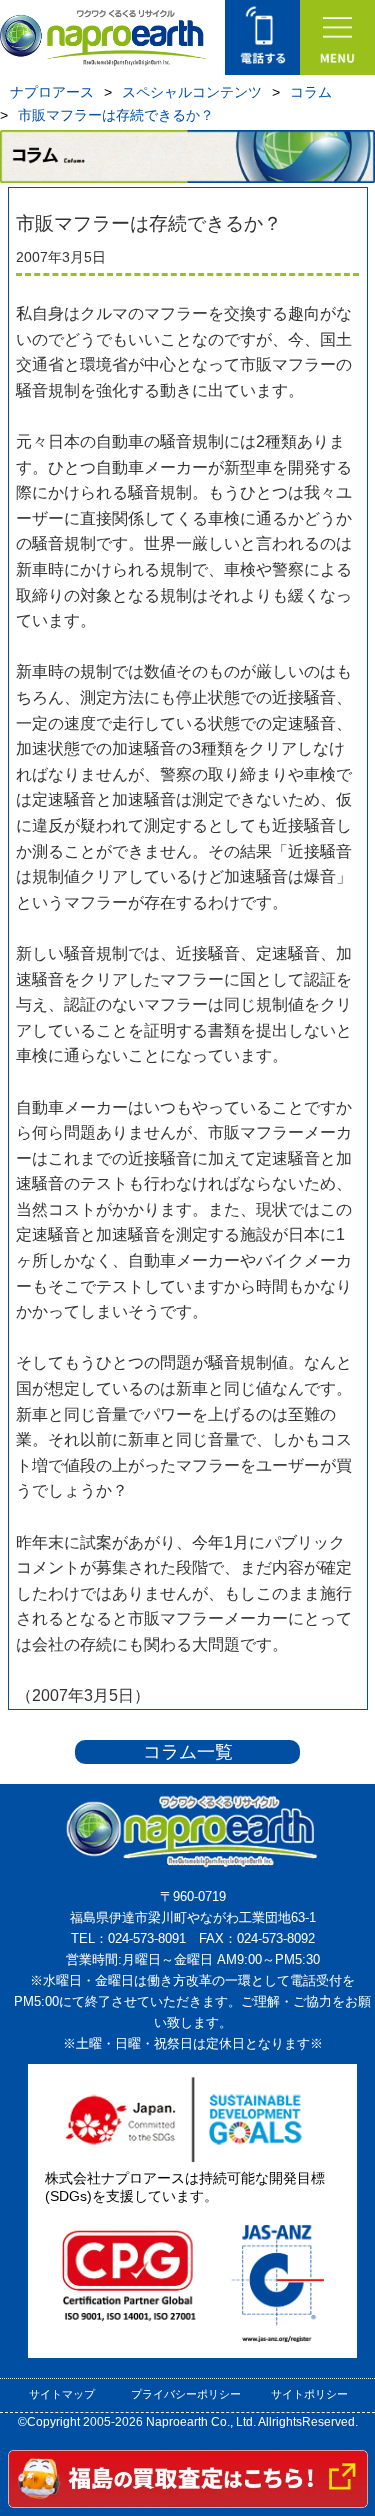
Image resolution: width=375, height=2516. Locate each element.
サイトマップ (62, 2394)
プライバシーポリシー (186, 2394)
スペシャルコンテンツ (192, 92)
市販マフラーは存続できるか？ (116, 115)
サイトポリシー (309, 2394)
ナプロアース (52, 92)
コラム (311, 92)
